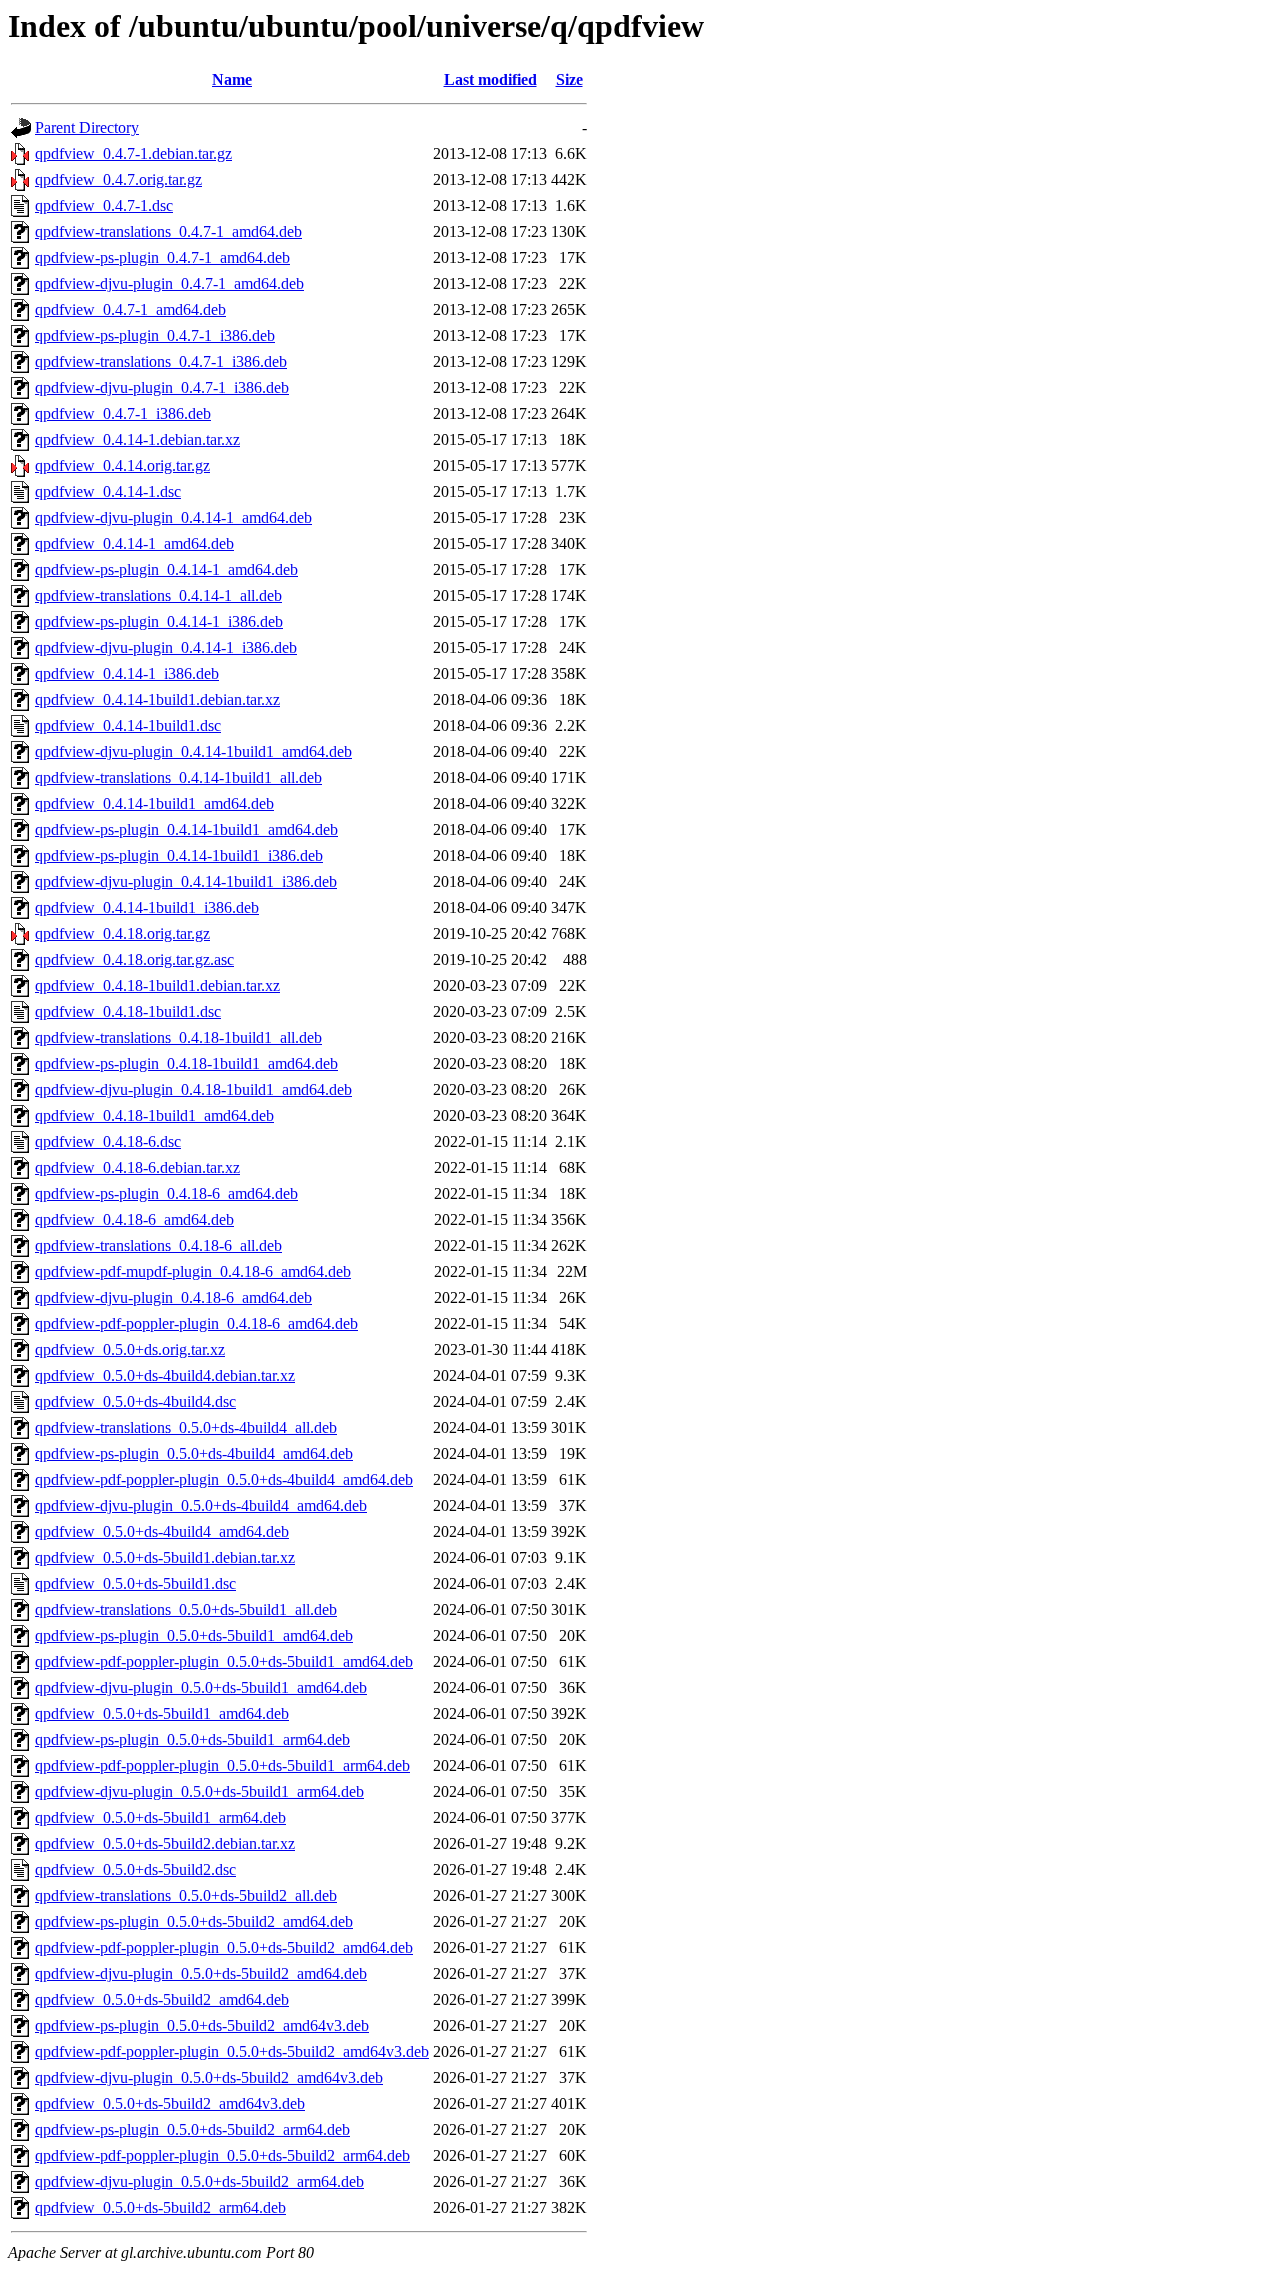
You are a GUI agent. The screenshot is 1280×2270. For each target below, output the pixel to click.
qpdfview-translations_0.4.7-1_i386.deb (161, 361)
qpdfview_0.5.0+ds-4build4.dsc (135, 1401)
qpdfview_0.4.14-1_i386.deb (127, 673)
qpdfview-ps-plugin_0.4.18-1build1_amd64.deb (186, 1063)
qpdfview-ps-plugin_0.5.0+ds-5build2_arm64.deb (192, 2129)
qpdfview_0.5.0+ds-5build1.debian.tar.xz (165, 1557)
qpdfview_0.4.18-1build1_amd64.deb (154, 1115)
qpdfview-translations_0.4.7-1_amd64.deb (168, 231)
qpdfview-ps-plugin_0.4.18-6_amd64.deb (166, 1193)
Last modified (490, 79)
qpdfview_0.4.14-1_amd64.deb (134, 543)
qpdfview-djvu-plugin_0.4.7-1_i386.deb (162, 387)
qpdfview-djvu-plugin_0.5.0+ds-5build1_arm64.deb (199, 1791)
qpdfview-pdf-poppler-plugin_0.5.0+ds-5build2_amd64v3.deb (232, 2051)
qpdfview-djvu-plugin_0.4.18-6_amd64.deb (173, 1297)
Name (232, 79)
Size (569, 79)
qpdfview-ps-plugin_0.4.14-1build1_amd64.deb (186, 829)
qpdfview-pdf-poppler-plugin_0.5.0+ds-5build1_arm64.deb (222, 1765)
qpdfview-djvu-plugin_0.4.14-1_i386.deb (166, 647)
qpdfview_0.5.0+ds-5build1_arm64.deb (160, 1817)
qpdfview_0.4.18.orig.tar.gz (122, 933)
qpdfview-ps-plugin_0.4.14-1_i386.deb (159, 621)
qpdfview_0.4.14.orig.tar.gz (122, 465)
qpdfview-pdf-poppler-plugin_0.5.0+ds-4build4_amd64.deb (224, 1479)
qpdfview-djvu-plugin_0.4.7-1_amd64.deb (169, 283)
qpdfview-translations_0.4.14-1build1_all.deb (178, 777)
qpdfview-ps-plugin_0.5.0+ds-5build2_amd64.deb (194, 1921)
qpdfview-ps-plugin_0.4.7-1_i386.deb (155, 335)
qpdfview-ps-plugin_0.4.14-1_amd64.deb (166, 569)
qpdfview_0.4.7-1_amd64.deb (130, 309)
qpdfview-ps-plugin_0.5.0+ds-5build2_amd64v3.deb (202, 2025)
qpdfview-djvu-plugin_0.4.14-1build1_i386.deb (186, 881)
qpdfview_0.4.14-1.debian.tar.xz (137, 439)
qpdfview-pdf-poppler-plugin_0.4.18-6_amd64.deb (196, 1323)
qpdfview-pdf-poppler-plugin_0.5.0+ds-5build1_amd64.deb (224, 1661)
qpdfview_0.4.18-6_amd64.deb (134, 1219)
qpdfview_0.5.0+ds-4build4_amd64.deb (162, 1531)
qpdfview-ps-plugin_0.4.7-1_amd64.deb (162, 257)
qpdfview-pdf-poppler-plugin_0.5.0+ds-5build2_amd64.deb (224, 1947)
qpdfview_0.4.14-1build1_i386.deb (147, 907)
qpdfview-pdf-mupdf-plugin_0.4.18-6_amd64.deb (193, 1271)
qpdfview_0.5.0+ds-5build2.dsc (135, 1869)
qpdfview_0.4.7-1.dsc (104, 205)
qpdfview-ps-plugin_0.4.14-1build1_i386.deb (179, 855)
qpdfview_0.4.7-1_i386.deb (123, 413)
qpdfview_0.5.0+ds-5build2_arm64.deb (160, 2207)
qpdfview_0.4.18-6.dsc (108, 1141)
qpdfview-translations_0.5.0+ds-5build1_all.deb (186, 1609)
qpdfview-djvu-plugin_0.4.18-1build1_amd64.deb (193, 1089)
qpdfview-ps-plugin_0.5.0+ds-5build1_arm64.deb (192, 1739)
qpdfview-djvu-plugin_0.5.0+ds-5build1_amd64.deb (201, 1687)
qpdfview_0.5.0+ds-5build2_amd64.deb (162, 1999)
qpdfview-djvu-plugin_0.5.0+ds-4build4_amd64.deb (201, 1505)
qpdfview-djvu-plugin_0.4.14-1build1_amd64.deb (193, 751)
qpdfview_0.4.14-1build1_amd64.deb (154, 803)
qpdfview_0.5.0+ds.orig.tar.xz (130, 1349)
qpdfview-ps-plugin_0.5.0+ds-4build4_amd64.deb (194, 1453)
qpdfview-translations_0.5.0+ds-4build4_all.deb (186, 1427)
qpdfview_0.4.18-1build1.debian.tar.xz (157, 985)
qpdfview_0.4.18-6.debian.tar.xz (137, 1167)
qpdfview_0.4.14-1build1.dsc (128, 725)
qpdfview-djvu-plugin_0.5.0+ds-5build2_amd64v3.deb (209, 2077)
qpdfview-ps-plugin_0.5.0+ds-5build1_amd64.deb (194, 1635)
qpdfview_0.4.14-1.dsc (108, 491)
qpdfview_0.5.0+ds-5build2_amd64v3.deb (170, 2103)
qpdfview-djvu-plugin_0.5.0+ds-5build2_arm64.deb (199, 2181)
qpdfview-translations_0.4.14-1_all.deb (158, 595)
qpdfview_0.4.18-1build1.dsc (128, 1011)
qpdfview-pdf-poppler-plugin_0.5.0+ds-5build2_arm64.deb (222, 2155)
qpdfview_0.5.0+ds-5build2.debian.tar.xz (165, 1843)
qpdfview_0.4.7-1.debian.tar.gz (133, 153)
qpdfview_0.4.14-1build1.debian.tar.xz (157, 699)
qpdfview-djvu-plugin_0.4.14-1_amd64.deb (173, 517)
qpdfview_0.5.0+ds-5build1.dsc (135, 1583)
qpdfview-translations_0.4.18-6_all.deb (158, 1245)
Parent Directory (87, 127)
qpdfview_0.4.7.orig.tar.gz (118, 179)
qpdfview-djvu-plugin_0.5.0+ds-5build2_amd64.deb (201, 1973)
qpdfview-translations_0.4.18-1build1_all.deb (178, 1037)
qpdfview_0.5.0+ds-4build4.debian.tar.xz (165, 1375)
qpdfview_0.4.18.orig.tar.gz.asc (134, 959)
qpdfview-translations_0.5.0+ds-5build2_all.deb (186, 1895)
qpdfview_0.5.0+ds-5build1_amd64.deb (162, 1713)
